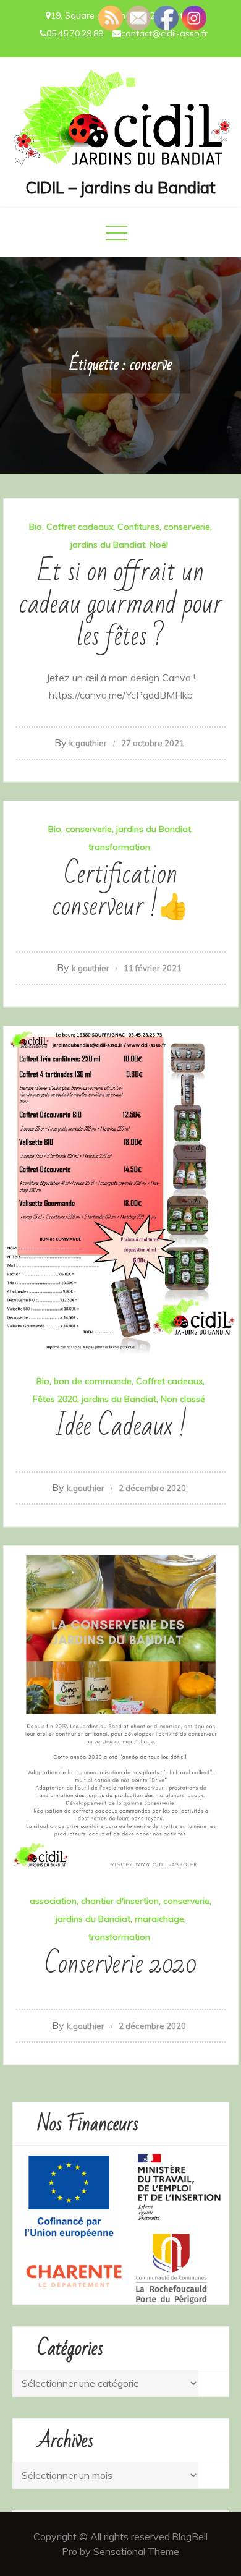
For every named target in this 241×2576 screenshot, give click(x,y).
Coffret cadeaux (80, 527)
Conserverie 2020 (120, 1964)
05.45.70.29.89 (75, 33)
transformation (119, 847)
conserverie (187, 527)
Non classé (183, 1399)
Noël (159, 545)
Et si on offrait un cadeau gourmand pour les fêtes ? (121, 604)
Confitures (138, 527)
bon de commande (93, 1381)
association (53, 1901)
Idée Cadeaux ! (121, 1426)
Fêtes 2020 (55, 1399)
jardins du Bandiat (108, 545)
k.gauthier (88, 743)
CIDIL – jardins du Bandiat (120, 188)
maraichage (159, 1919)
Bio (36, 527)
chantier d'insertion (120, 1901)
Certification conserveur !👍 (121, 891)
